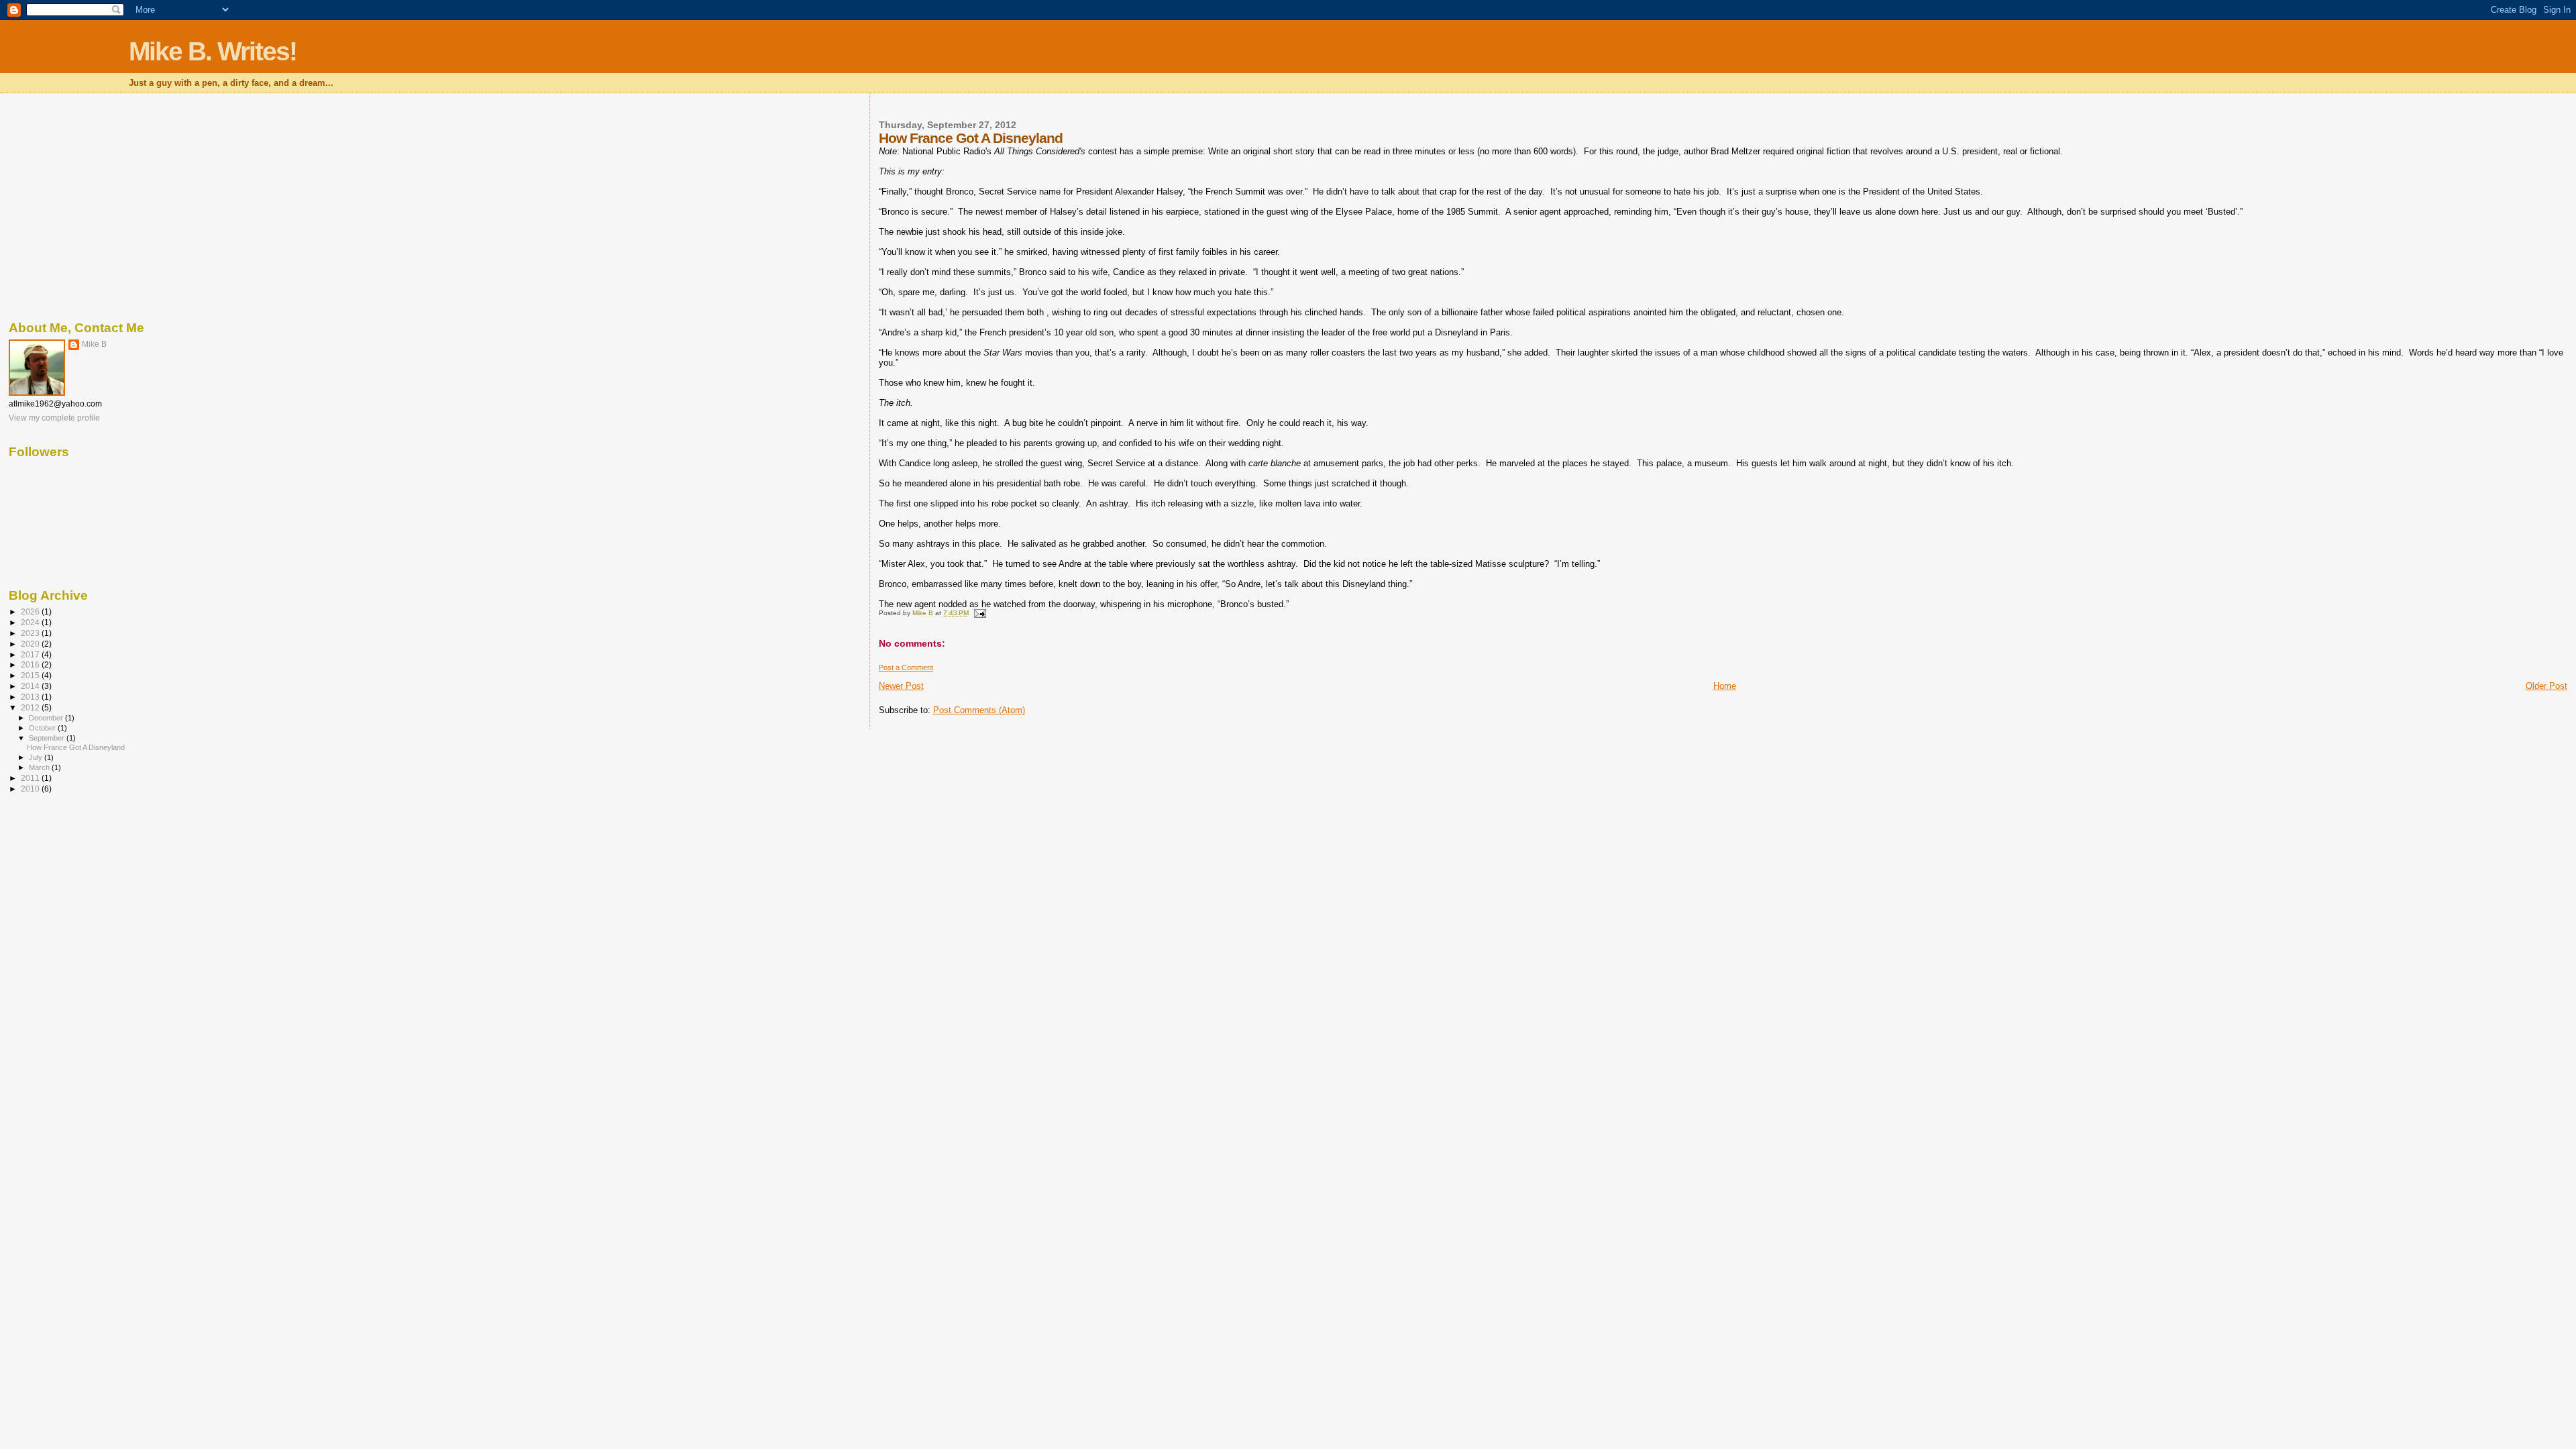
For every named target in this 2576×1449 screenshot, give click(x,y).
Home (1725, 686)
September (48, 738)
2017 (31, 654)
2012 (31, 707)
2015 (31, 675)
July (37, 757)
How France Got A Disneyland (76, 747)
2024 (31, 622)
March (40, 767)
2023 (31, 633)
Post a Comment (906, 667)
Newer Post (901, 686)
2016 (31, 664)
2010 (31, 789)
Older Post (2546, 686)
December (47, 718)
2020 (31, 644)
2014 (31, 686)
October (43, 728)
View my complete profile (54, 418)
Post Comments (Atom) (979, 710)
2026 (31, 611)
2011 (31, 778)
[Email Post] (979, 613)
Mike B (94, 344)
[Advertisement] (405, 205)
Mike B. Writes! (213, 51)
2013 (31, 697)
